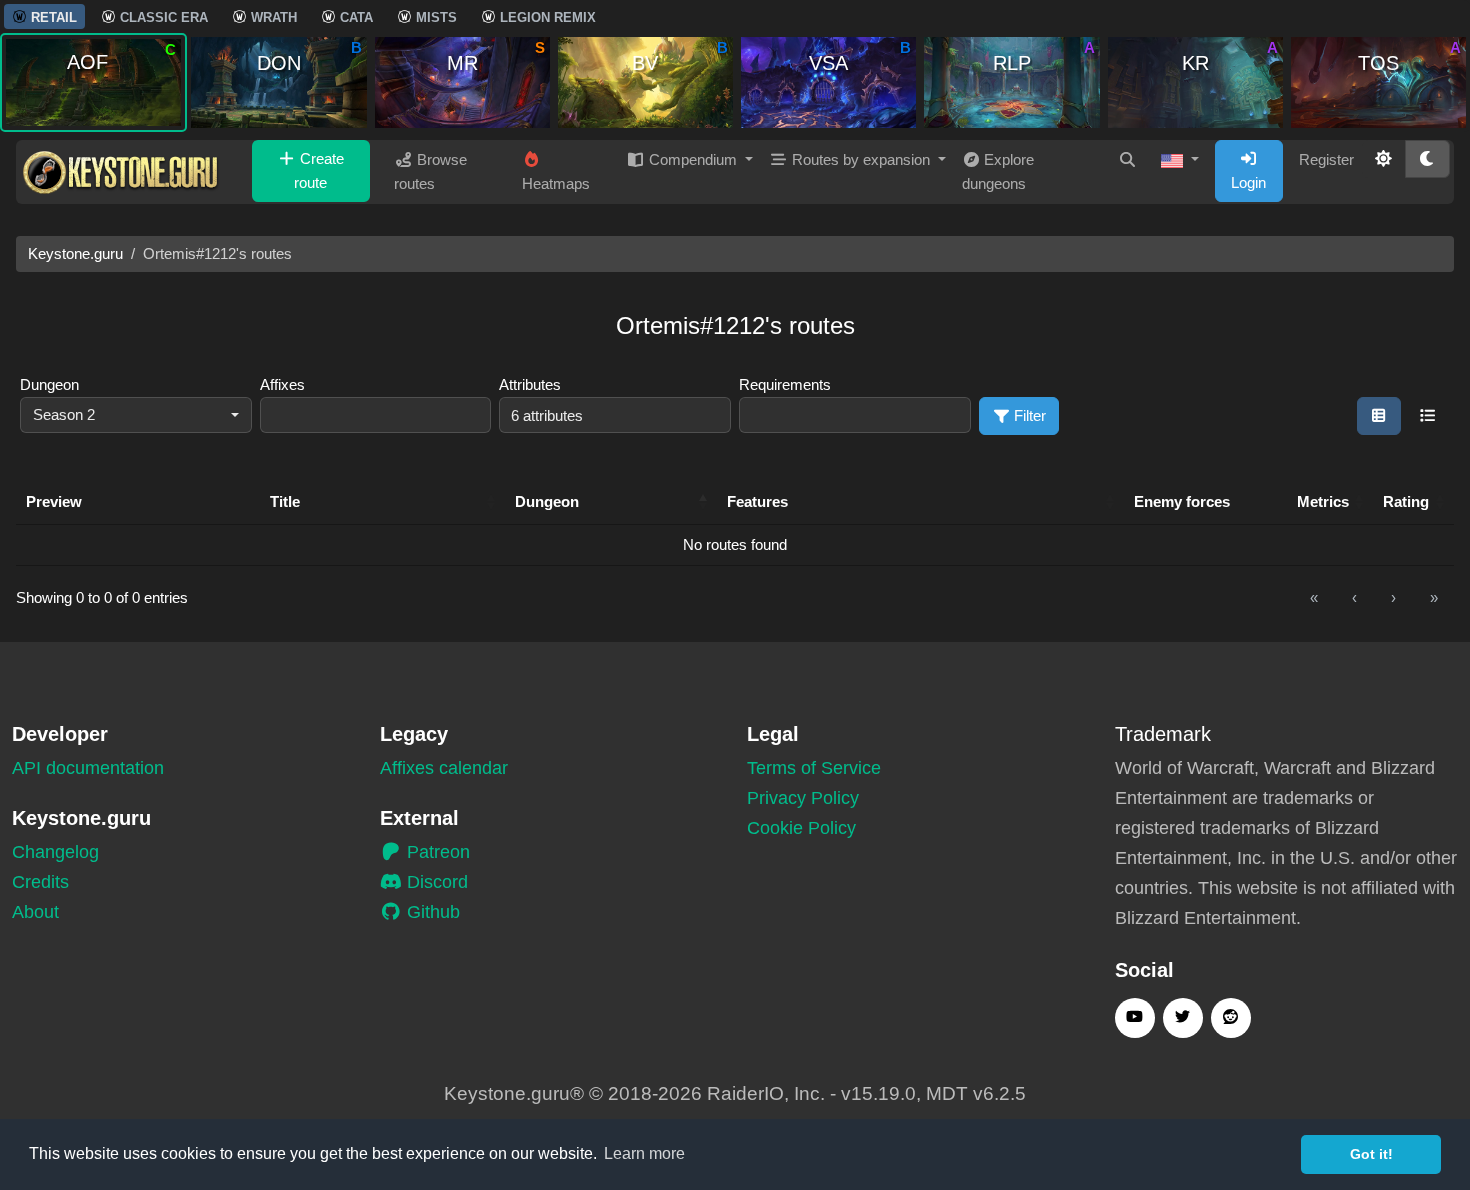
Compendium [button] (693, 159)
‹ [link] (1354, 597)
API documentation (88, 768)
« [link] (1314, 597)
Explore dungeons (998, 171)
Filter (1028, 415)
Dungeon (49, 384)
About (35, 912)
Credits (40, 882)
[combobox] (136, 415)
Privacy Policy (803, 798)
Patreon (436, 852)
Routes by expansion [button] (861, 159)
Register (1326, 159)
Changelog (55, 852)
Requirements (785, 384)
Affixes (282, 384)
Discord (435, 882)
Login (1248, 182)
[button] (1180, 160)
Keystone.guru (75, 253)
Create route (319, 170)
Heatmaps (556, 183)
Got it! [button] (1371, 1154)
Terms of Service (814, 768)
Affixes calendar (444, 768)
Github (431, 912)
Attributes (530, 384)
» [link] (1434, 597)
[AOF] (93, 81)
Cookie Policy (801, 828)
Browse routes (430, 171)
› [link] (1393, 597)
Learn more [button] (644, 1153)
